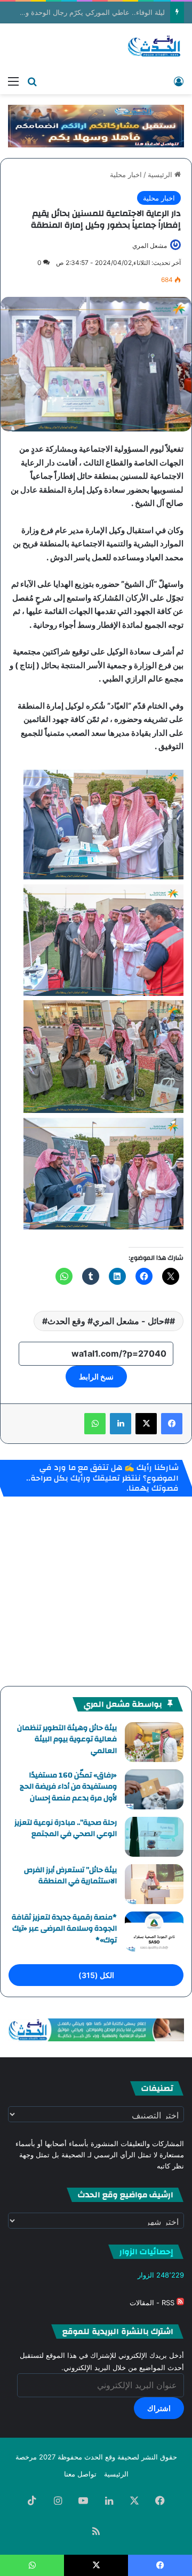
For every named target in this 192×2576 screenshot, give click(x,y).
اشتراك (159, 2408)
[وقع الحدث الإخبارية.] (154, 47)
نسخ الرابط (96, 1377)
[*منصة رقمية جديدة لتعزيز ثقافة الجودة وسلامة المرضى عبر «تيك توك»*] (154, 1931)
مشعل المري (150, 246)
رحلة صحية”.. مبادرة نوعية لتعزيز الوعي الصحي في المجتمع (66, 1829)
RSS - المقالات (153, 2303)
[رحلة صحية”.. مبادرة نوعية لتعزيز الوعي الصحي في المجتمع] (154, 1837)
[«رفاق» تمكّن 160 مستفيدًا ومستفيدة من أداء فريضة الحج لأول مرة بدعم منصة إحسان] (154, 1789)
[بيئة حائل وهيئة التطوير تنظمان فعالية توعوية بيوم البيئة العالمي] (154, 1742)
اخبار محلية (126, 174)
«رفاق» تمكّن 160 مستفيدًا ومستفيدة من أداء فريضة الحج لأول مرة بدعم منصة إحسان (68, 1787)
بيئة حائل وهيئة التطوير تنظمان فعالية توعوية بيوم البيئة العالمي (67, 1739)
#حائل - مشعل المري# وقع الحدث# (106, 1321)
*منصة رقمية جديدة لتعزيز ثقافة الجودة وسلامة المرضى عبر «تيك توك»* (64, 1929)
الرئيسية (161, 174)
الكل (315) (96, 1975)
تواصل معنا (80, 2474)
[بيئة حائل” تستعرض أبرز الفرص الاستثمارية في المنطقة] (154, 1884)
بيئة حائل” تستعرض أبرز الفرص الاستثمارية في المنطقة (70, 1876)
